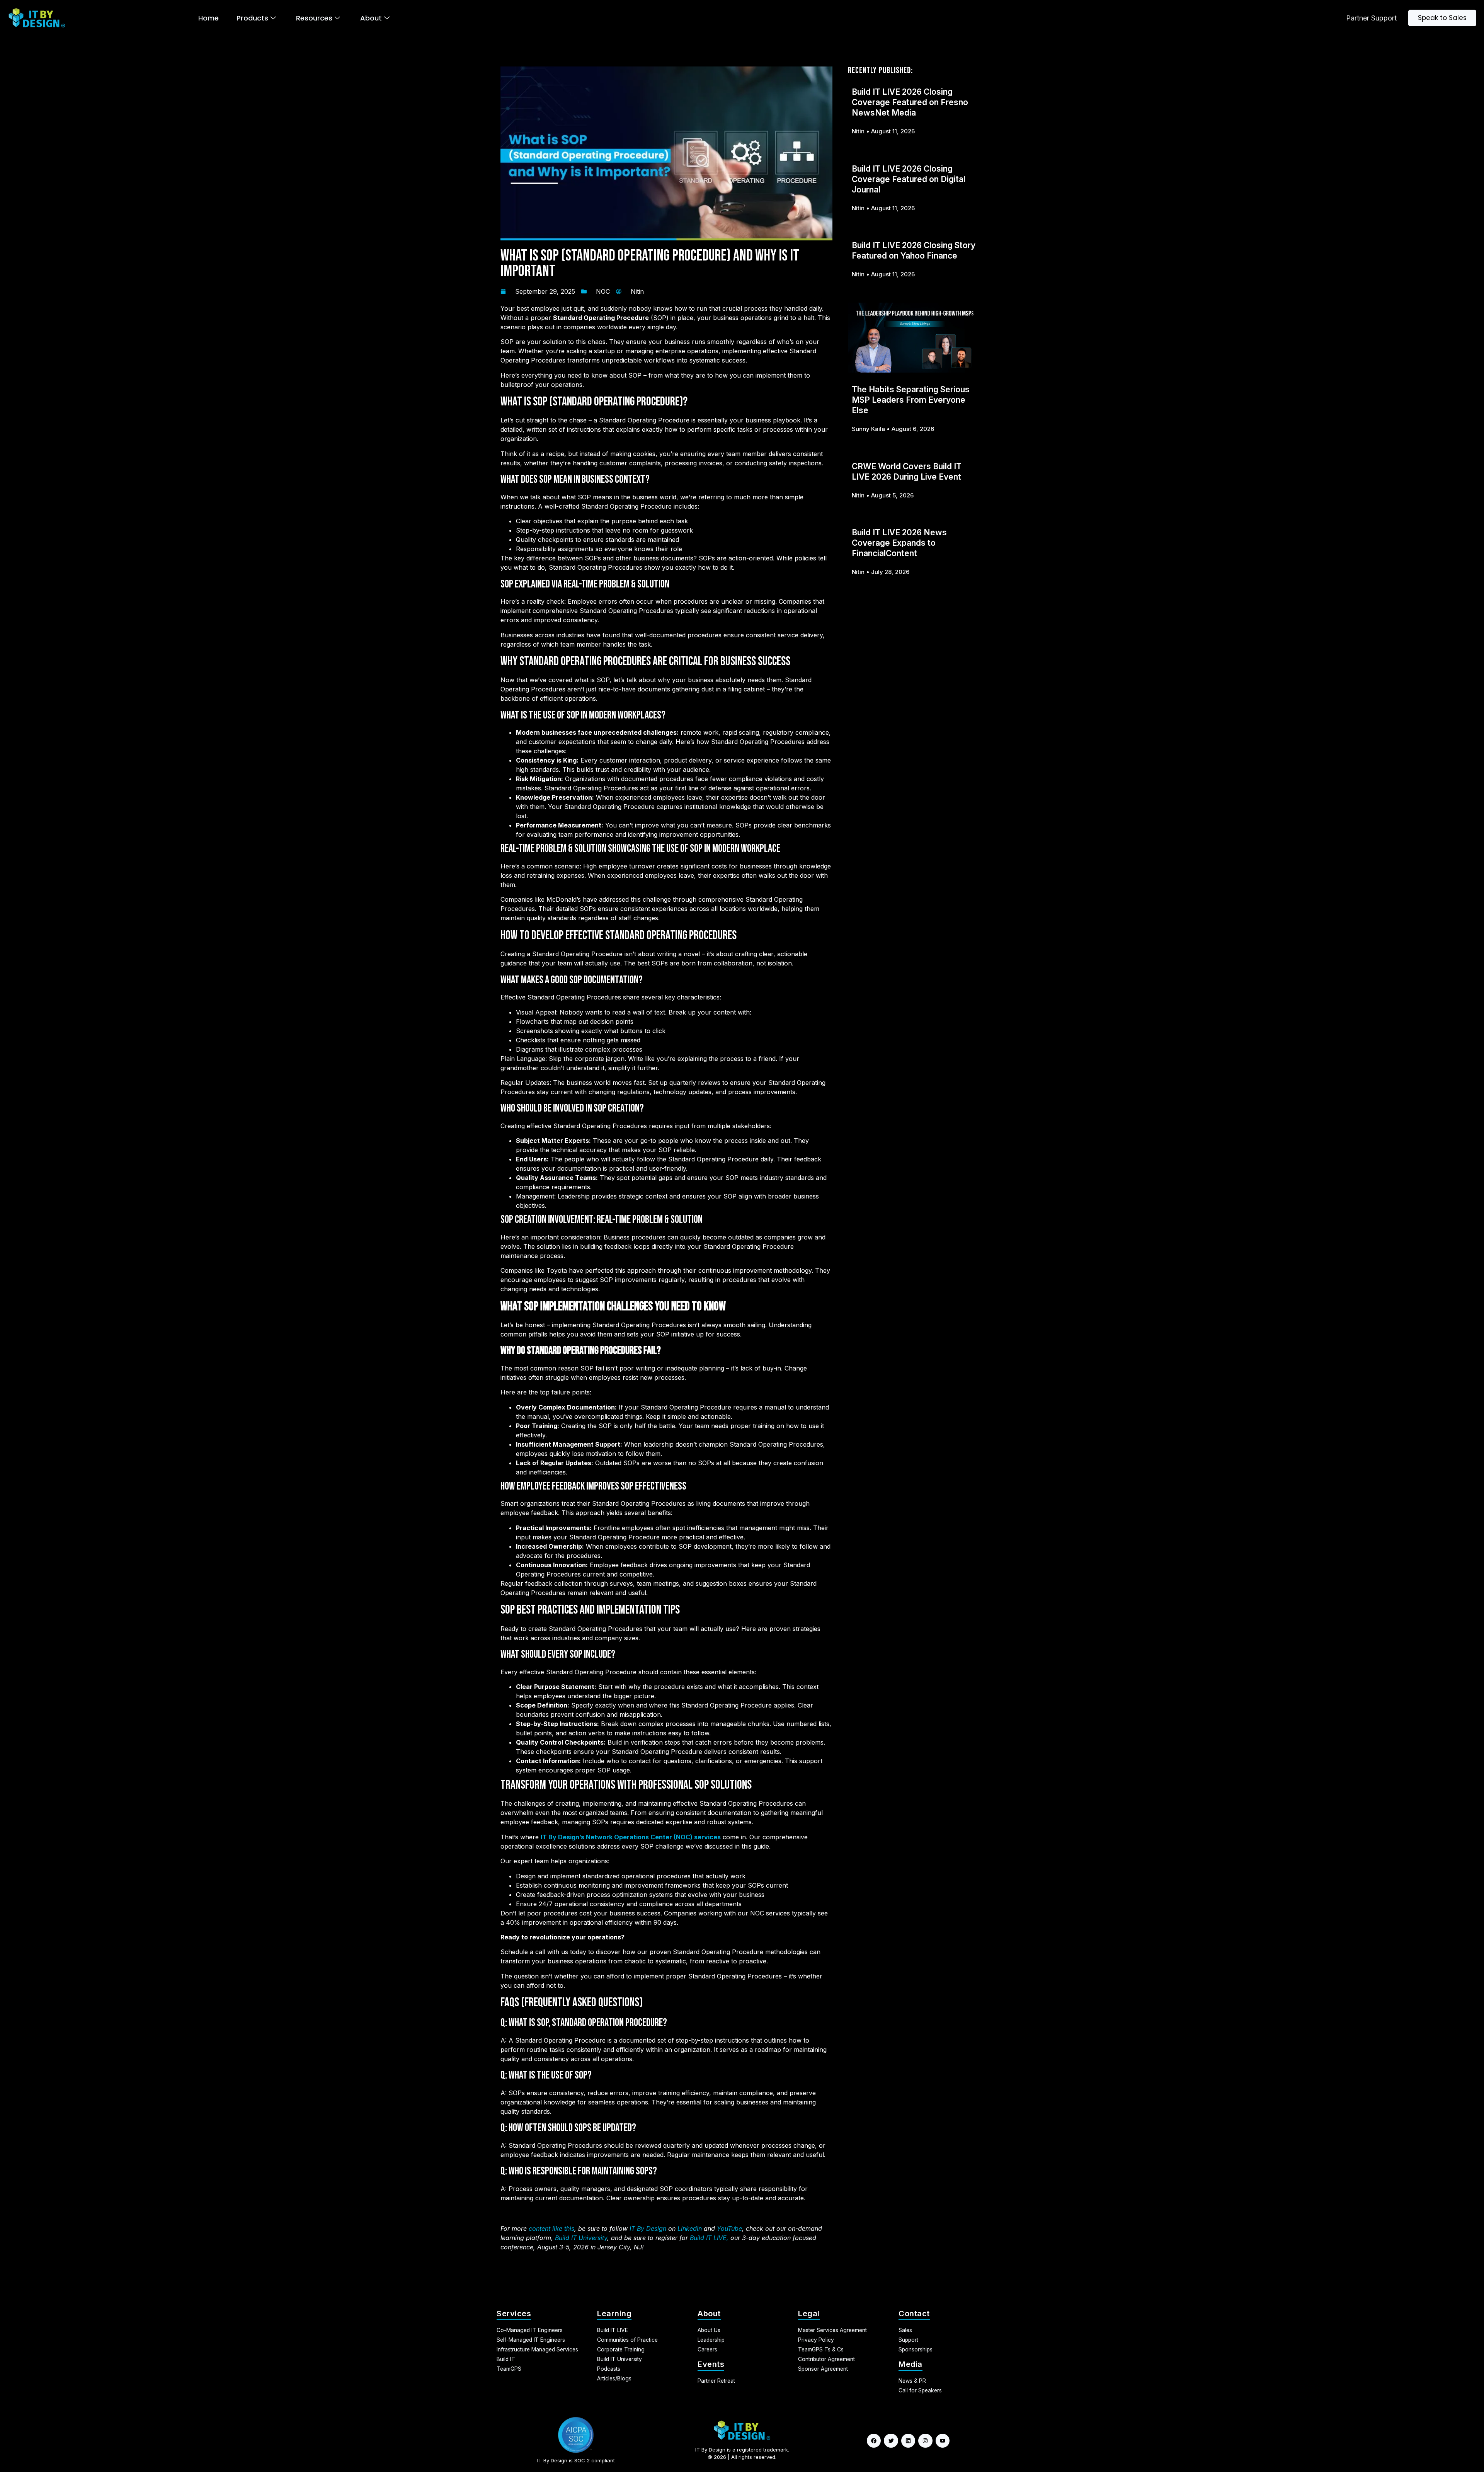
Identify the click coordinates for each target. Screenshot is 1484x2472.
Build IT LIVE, (709, 2238)
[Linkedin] (908, 2441)
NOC (603, 291)
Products (252, 18)
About (371, 18)
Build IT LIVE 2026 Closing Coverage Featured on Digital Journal (909, 179)
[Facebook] (874, 2441)
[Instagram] (925, 2441)
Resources (314, 18)
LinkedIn (690, 2229)
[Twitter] (891, 2441)
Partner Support (1371, 18)
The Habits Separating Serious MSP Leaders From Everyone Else (911, 400)
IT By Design (648, 2229)
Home (208, 18)
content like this (551, 2229)
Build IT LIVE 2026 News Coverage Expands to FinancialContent (899, 543)
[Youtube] (943, 2441)
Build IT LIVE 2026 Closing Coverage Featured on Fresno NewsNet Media (910, 102)
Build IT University (581, 2238)
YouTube (729, 2229)
